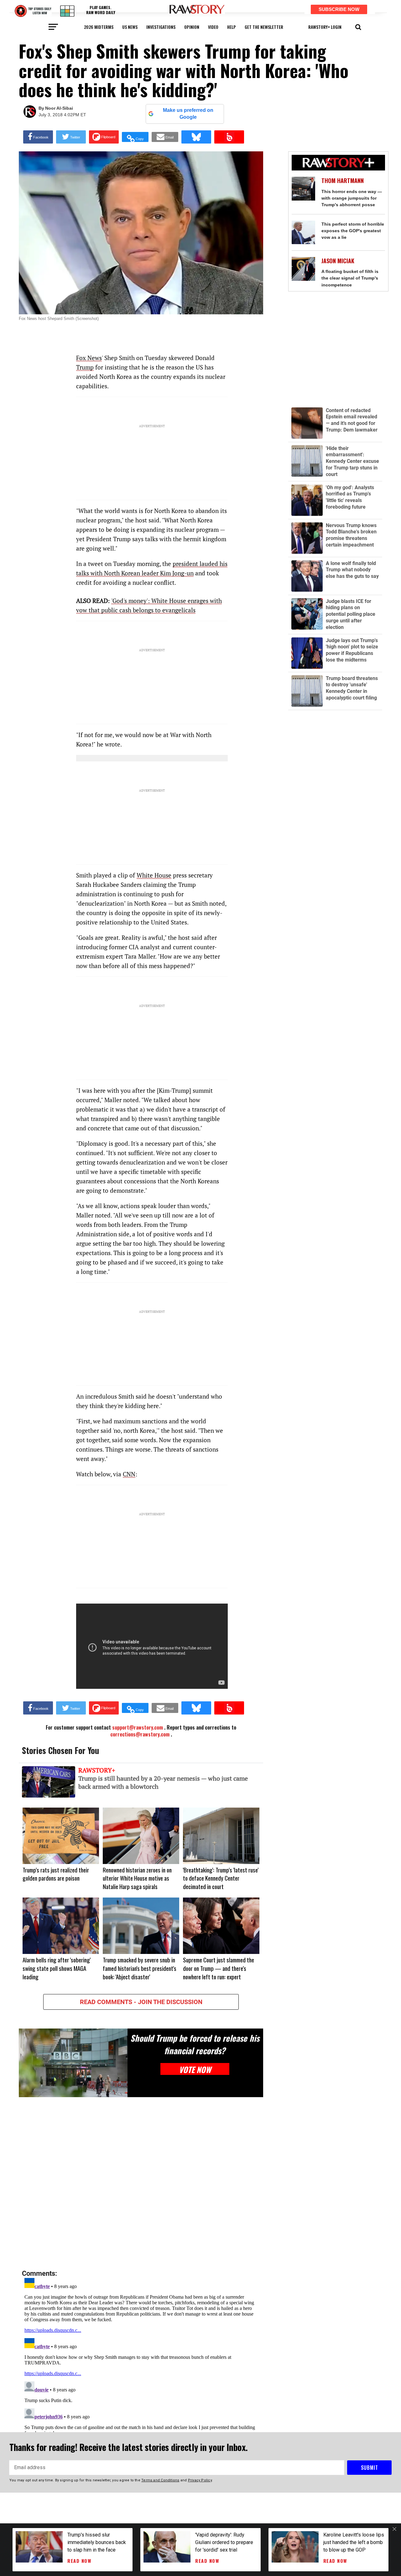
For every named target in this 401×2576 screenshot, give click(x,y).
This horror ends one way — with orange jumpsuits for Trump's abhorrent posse (352, 198)
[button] (358, 26)
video (213, 27)
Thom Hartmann (343, 181)
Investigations (161, 27)
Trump (85, 367)
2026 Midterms (99, 27)
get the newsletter (264, 27)
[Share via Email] (165, 137)
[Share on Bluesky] (196, 137)
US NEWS (130, 27)
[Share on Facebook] (38, 137)
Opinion (192, 27)
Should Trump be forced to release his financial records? (195, 2044)
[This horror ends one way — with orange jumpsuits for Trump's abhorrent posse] (303, 188)
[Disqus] (141, 2184)
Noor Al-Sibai (59, 108)
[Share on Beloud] (229, 137)
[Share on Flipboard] (104, 137)
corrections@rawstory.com (140, 1734)
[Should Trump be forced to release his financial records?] (73, 2063)
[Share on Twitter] (71, 137)
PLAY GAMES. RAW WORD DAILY (101, 10)
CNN (129, 1474)
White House (154, 875)
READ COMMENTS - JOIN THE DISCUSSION (141, 2002)
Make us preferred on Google (188, 114)
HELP (232, 27)
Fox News (89, 358)
